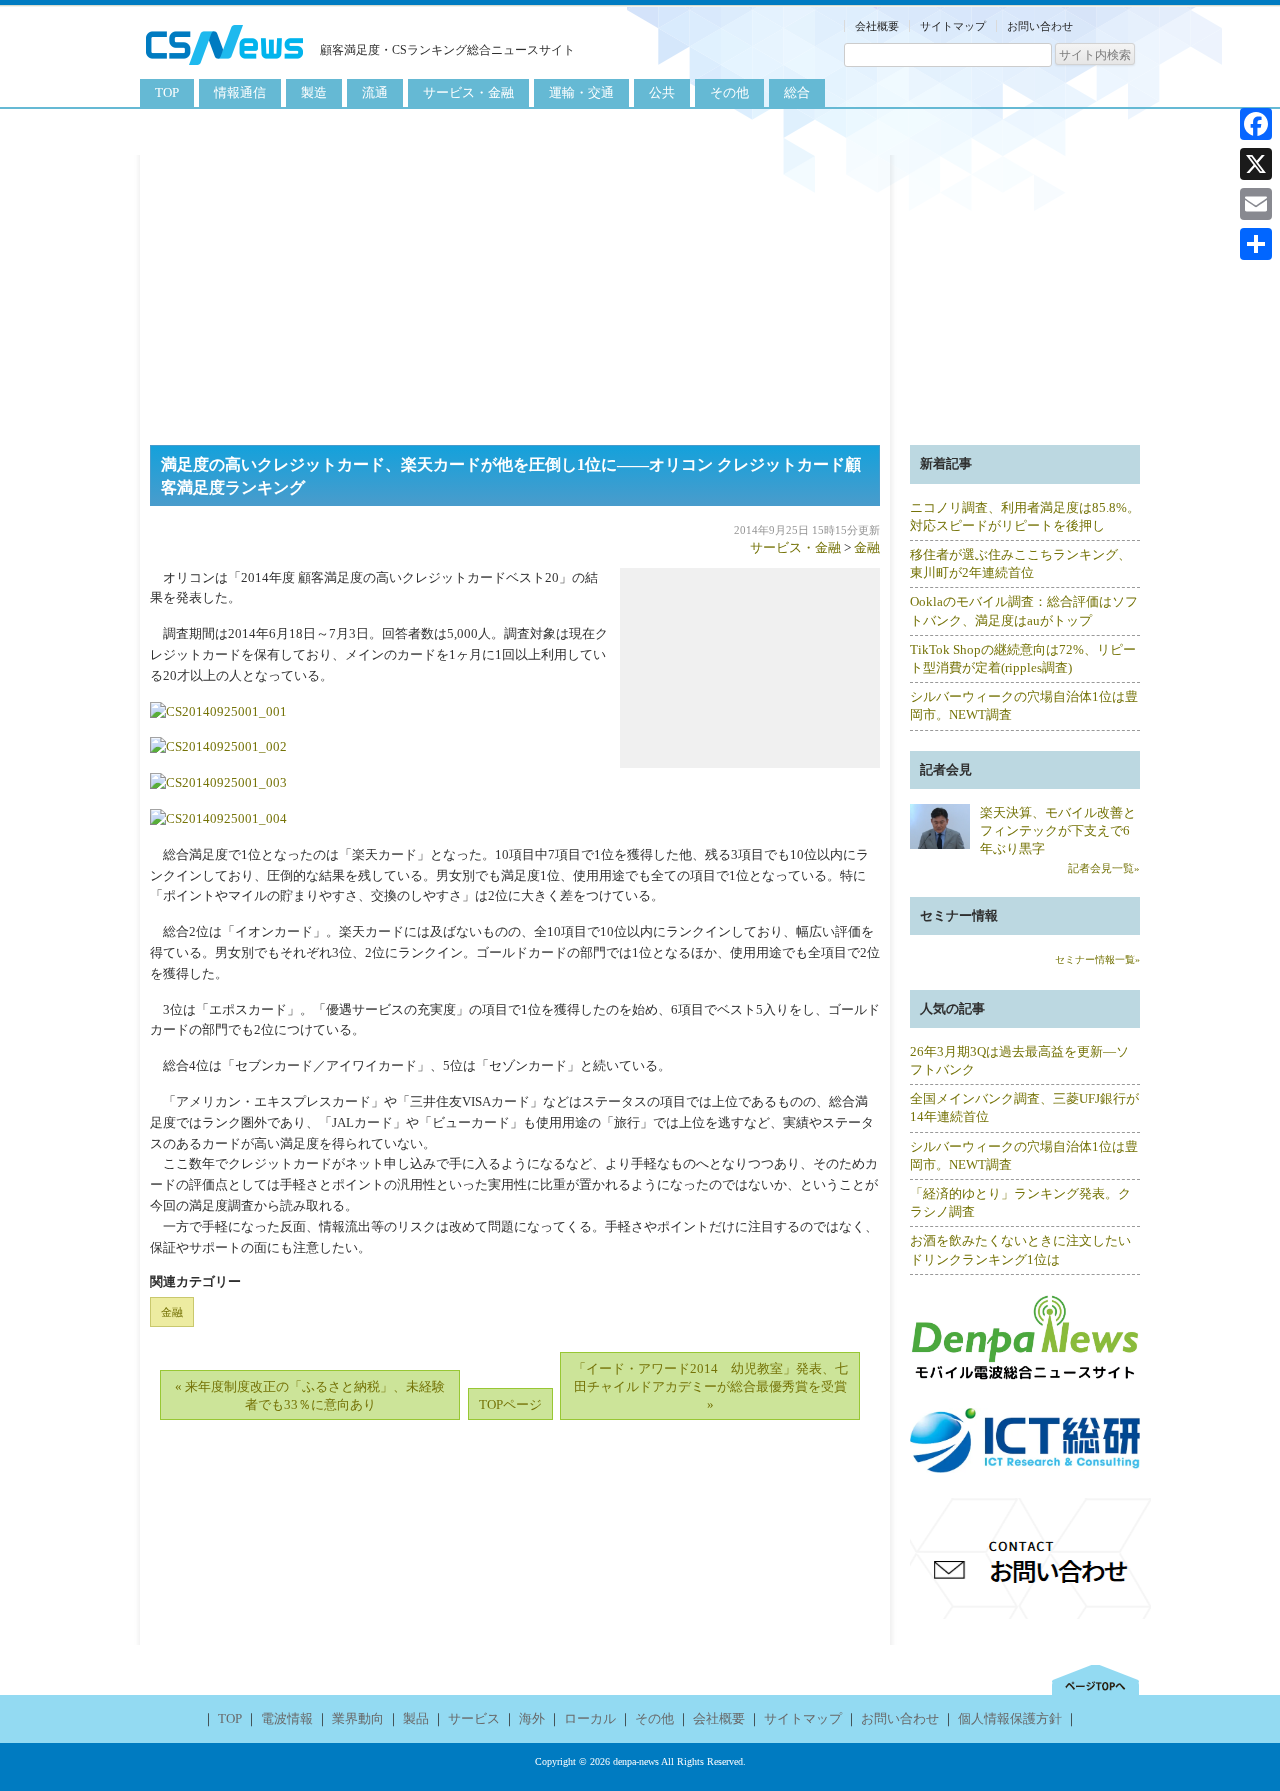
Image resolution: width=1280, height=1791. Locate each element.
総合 (797, 92)
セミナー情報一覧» (1097, 959)
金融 (867, 547)
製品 (416, 1718)
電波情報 (287, 1718)
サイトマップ (953, 26)
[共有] (1256, 244)
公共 (662, 92)
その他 (729, 92)
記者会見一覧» (1104, 868)
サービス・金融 (468, 92)
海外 (532, 1718)
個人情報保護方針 (1010, 1718)
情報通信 (240, 92)
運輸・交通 (581, 92)
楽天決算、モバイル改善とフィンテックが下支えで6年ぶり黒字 (1058, 830)
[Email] (1256, 204)
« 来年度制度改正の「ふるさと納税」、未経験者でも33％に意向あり (310, 1395)
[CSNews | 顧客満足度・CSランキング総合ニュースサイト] (225, 67)
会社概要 (877, 26)
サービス (474, 1718)
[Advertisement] (640, 295)
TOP (167, 92)
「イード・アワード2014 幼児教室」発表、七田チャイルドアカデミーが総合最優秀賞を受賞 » (710, 1386)
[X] (1256, 164)
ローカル (590, 1718)
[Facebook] (1256, 124)
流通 (375, 92)
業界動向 (358, 1718)
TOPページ (510, 1404)
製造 (314, 92)
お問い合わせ (1040, 26)
